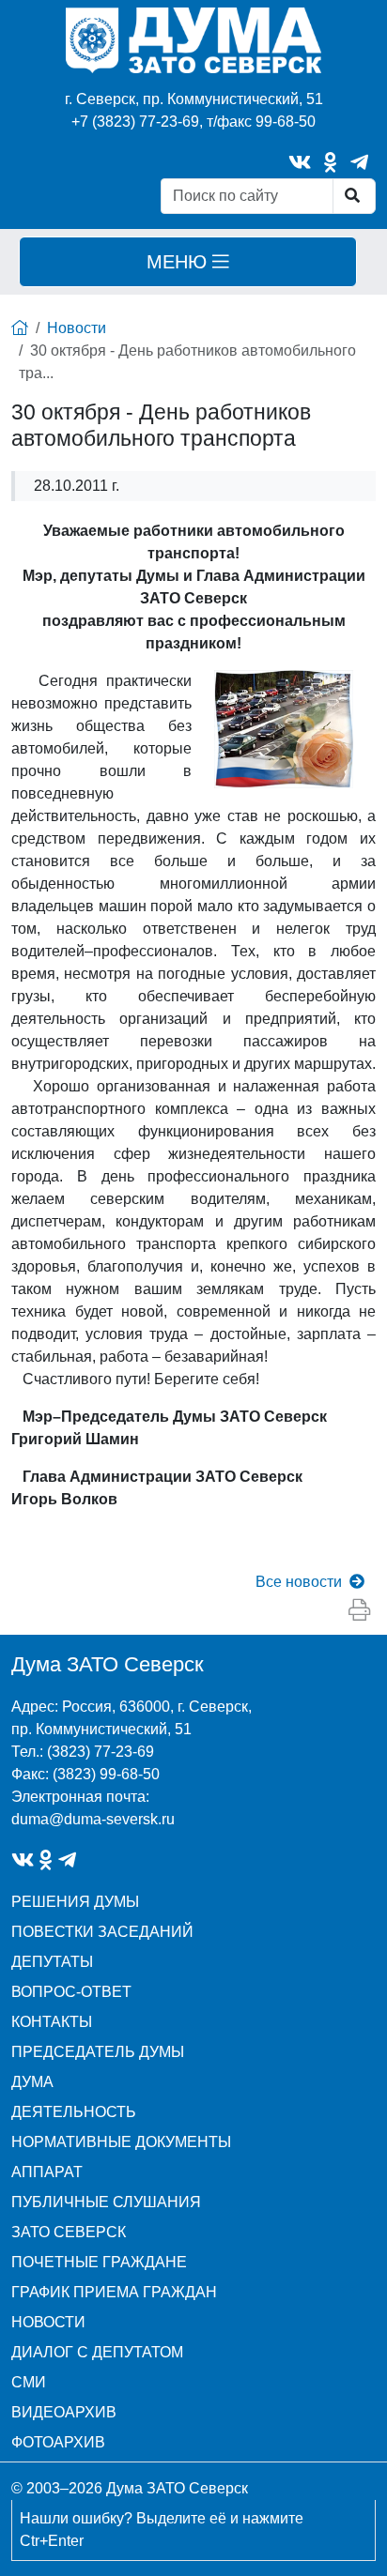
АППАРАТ (47, 2172)
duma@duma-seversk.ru (93, 1819)
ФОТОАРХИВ (58, 2442)
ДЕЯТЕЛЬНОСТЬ (74, 2112)
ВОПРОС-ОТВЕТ (71, 1992)
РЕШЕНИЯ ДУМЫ (75, 1902)
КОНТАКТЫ (52, 2022)
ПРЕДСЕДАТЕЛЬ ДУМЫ (98, 2052)
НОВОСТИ (48, 2322)
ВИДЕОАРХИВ (64, 2412)
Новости (77, 328)
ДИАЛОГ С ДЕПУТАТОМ (97, 2352)
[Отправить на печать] (359, 1611)
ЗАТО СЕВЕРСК (69, 2232)
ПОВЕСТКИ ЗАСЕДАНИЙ (102, 1932)
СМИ (29, 2382)
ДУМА (32, 2082)
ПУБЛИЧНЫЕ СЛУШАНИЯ (106, 2202)
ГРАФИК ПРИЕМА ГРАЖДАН (114, 2292)
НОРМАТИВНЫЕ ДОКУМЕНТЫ (121, 2142)
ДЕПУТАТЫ (52, 1962)
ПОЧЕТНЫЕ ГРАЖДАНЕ (99, 2262)
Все (299, 1582)
